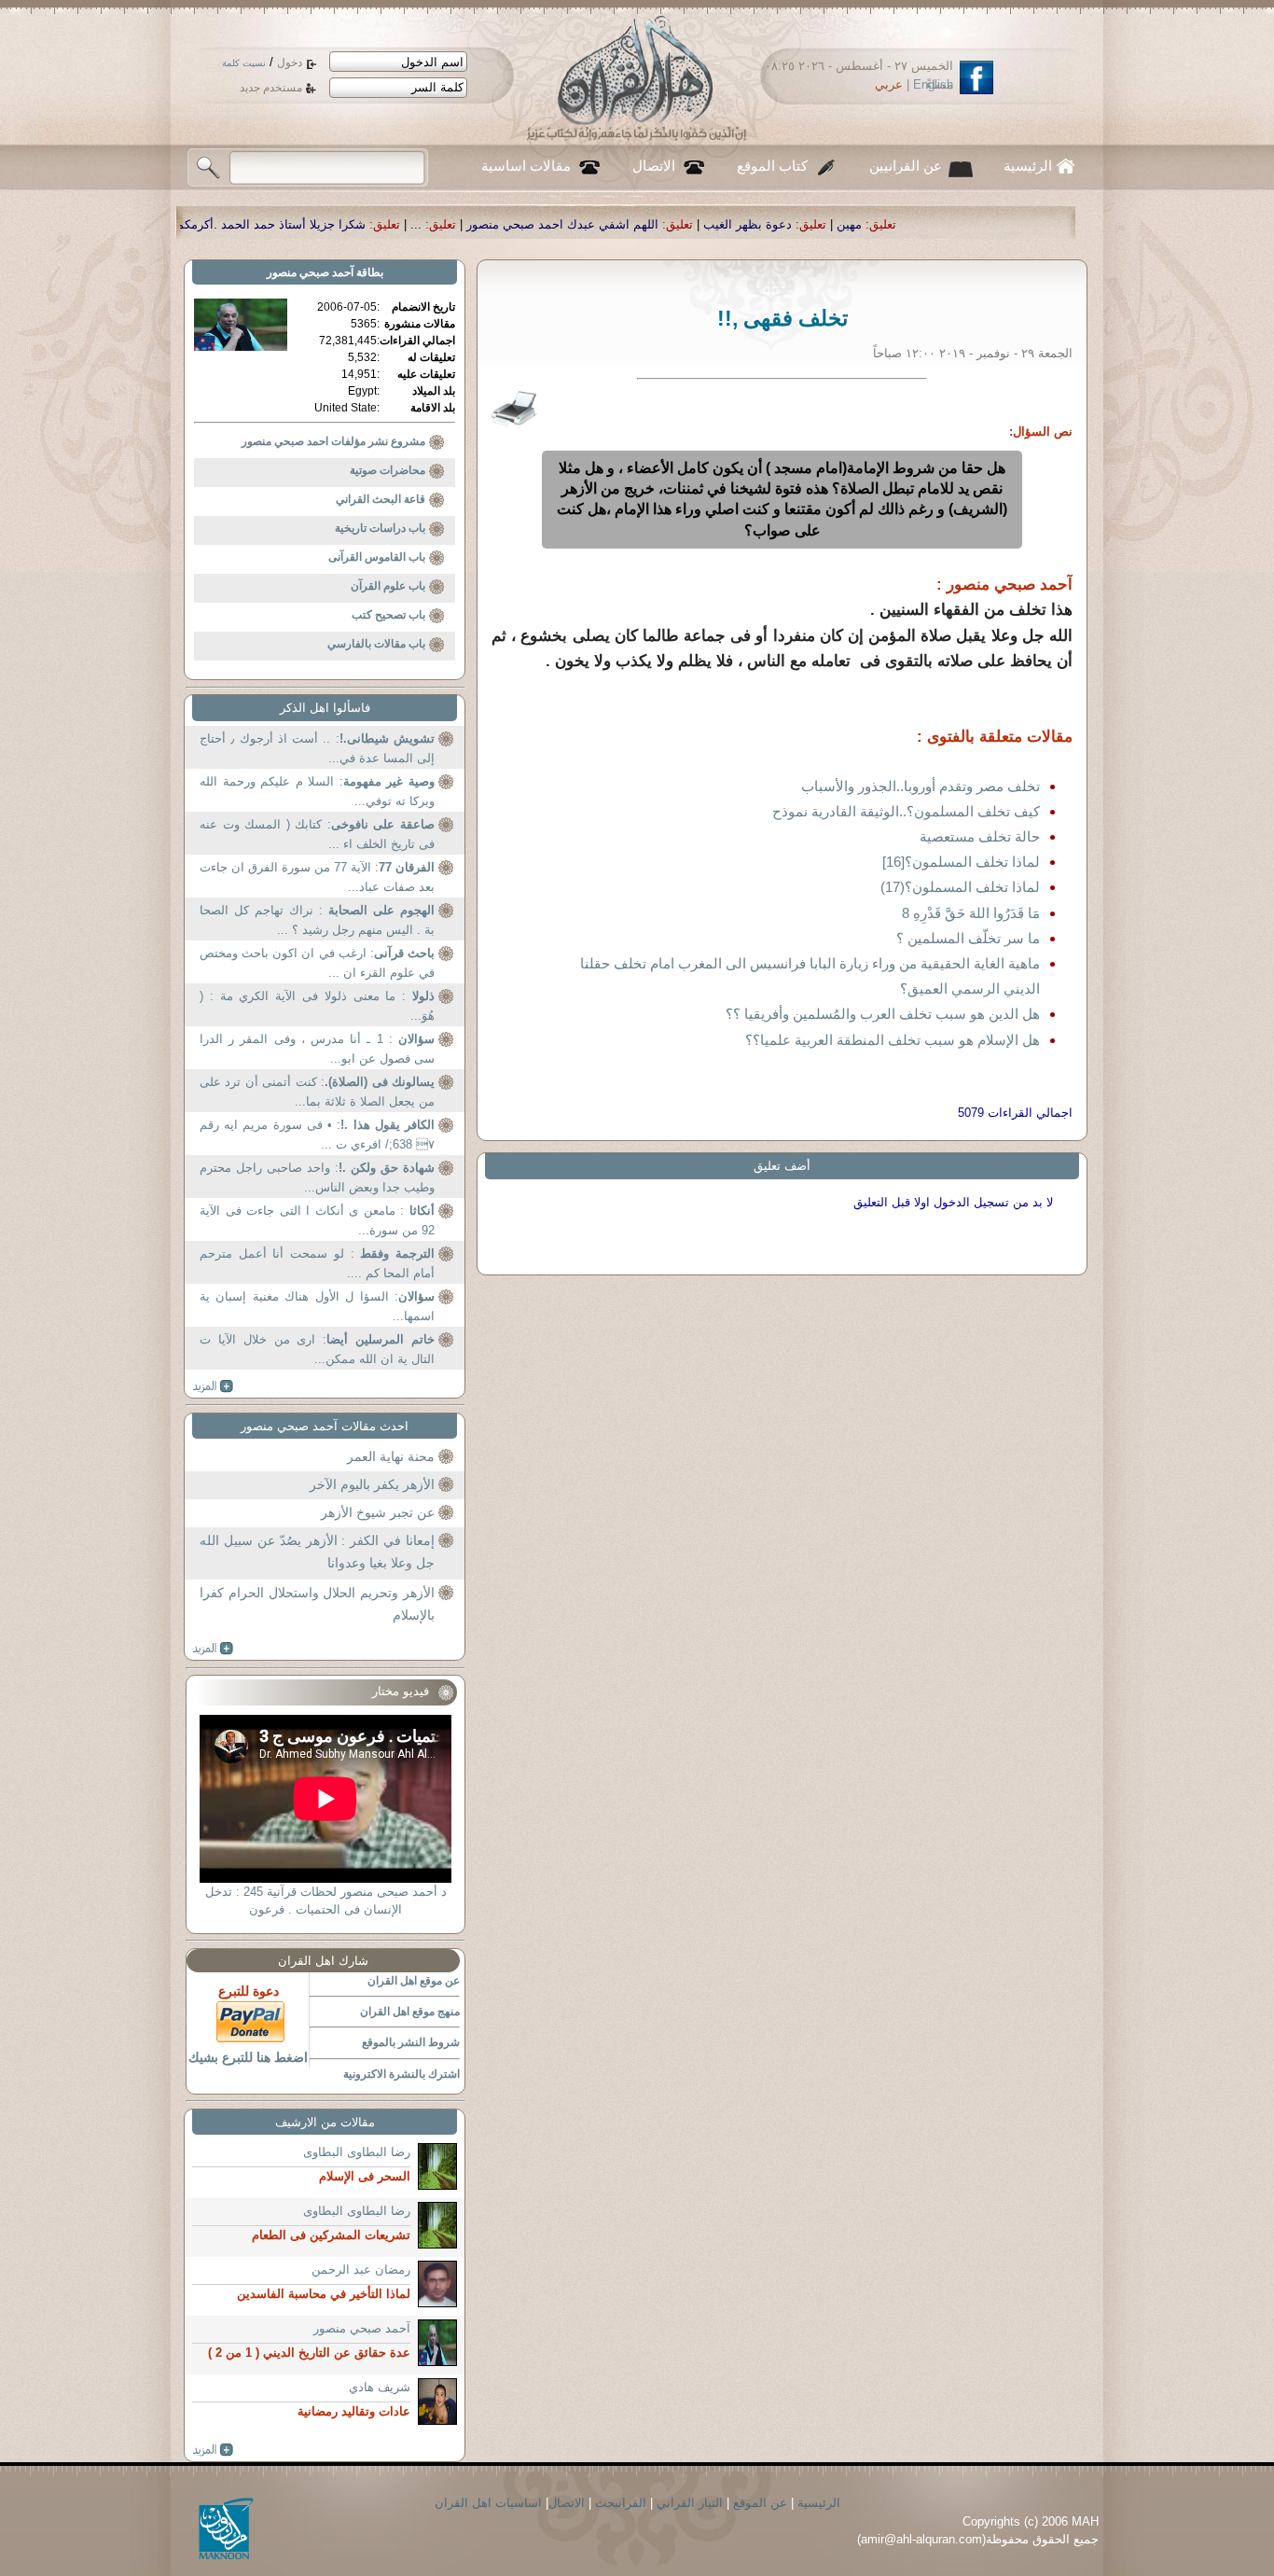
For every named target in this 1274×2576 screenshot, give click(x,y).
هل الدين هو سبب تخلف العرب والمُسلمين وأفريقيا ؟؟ (883, 1014)
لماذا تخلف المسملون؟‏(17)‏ (960, 887)
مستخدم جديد (271, 88)
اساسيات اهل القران (488, 2503)
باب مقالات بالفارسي (376, 644)
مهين (1030, 224)
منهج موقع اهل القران (410, 2012)
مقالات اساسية (526, 166)
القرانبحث (621, 2503)
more (213, 1386)
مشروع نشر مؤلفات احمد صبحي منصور (333, 441)
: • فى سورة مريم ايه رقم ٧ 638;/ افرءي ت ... (317, 1135)
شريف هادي (380, 2387)
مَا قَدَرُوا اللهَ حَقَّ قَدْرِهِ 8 (971, 913)
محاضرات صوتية (388, 470)
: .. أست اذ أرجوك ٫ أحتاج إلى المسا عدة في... (317, 749)
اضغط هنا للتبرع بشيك (248, 2057)
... (597, 224)
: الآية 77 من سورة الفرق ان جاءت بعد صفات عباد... (317, 877)
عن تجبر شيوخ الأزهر (378, 1512)
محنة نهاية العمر (391, 1456)
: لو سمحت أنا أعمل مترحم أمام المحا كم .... (317, 1264)
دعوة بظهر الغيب (928, 224)
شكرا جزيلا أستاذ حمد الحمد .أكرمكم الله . (437, 224)
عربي (889, 84)
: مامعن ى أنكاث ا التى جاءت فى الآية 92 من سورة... (317, 1221)
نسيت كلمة (244, 63)
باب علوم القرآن (388, 586)
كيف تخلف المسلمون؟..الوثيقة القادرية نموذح (906, 811)
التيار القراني (690, 2503)
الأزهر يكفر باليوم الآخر (372, 1484)
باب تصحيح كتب (388, 615)
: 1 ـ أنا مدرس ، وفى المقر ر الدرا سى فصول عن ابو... (317, 1049)
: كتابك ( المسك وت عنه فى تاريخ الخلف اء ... (317, 835)
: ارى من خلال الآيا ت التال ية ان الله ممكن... (317, 1350)
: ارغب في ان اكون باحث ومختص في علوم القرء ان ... (317, 963)
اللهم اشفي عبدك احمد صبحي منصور (743, 224)
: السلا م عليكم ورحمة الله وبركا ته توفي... (317, 792)
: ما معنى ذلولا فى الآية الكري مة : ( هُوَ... (317, 1006)
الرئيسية (1028, 166)
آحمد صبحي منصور (310, 272)
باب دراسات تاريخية (380, 528)
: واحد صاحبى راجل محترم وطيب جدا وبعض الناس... (317, 1178)
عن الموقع (760, 2503)
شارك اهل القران (323, 1961)
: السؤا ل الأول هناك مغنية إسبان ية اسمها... (317, 1307)
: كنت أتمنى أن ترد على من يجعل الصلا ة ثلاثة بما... (317, 1092)
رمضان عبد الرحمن (361, 2270)
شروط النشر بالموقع (411, 2042)
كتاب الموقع (772, 166)
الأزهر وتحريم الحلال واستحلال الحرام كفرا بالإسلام (317, 1604)
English (933, 84)
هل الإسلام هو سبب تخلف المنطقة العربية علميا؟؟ (893, 1040)
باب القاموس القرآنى (377, 557)
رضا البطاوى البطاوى (357, 2152)
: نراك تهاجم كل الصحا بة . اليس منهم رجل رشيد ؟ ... (317, 920)
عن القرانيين (906, 166)
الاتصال (654, 166)
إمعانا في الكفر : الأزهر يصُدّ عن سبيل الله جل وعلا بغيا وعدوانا (317, 1552)
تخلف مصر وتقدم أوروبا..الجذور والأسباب (921, 786)
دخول (290, 63)
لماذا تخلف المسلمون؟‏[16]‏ (961, 862)
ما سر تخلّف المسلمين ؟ (968, 938)
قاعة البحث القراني (381, 499)
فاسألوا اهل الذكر (325, 708)
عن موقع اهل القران (414, 1981)
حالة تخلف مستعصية (980, 836)
